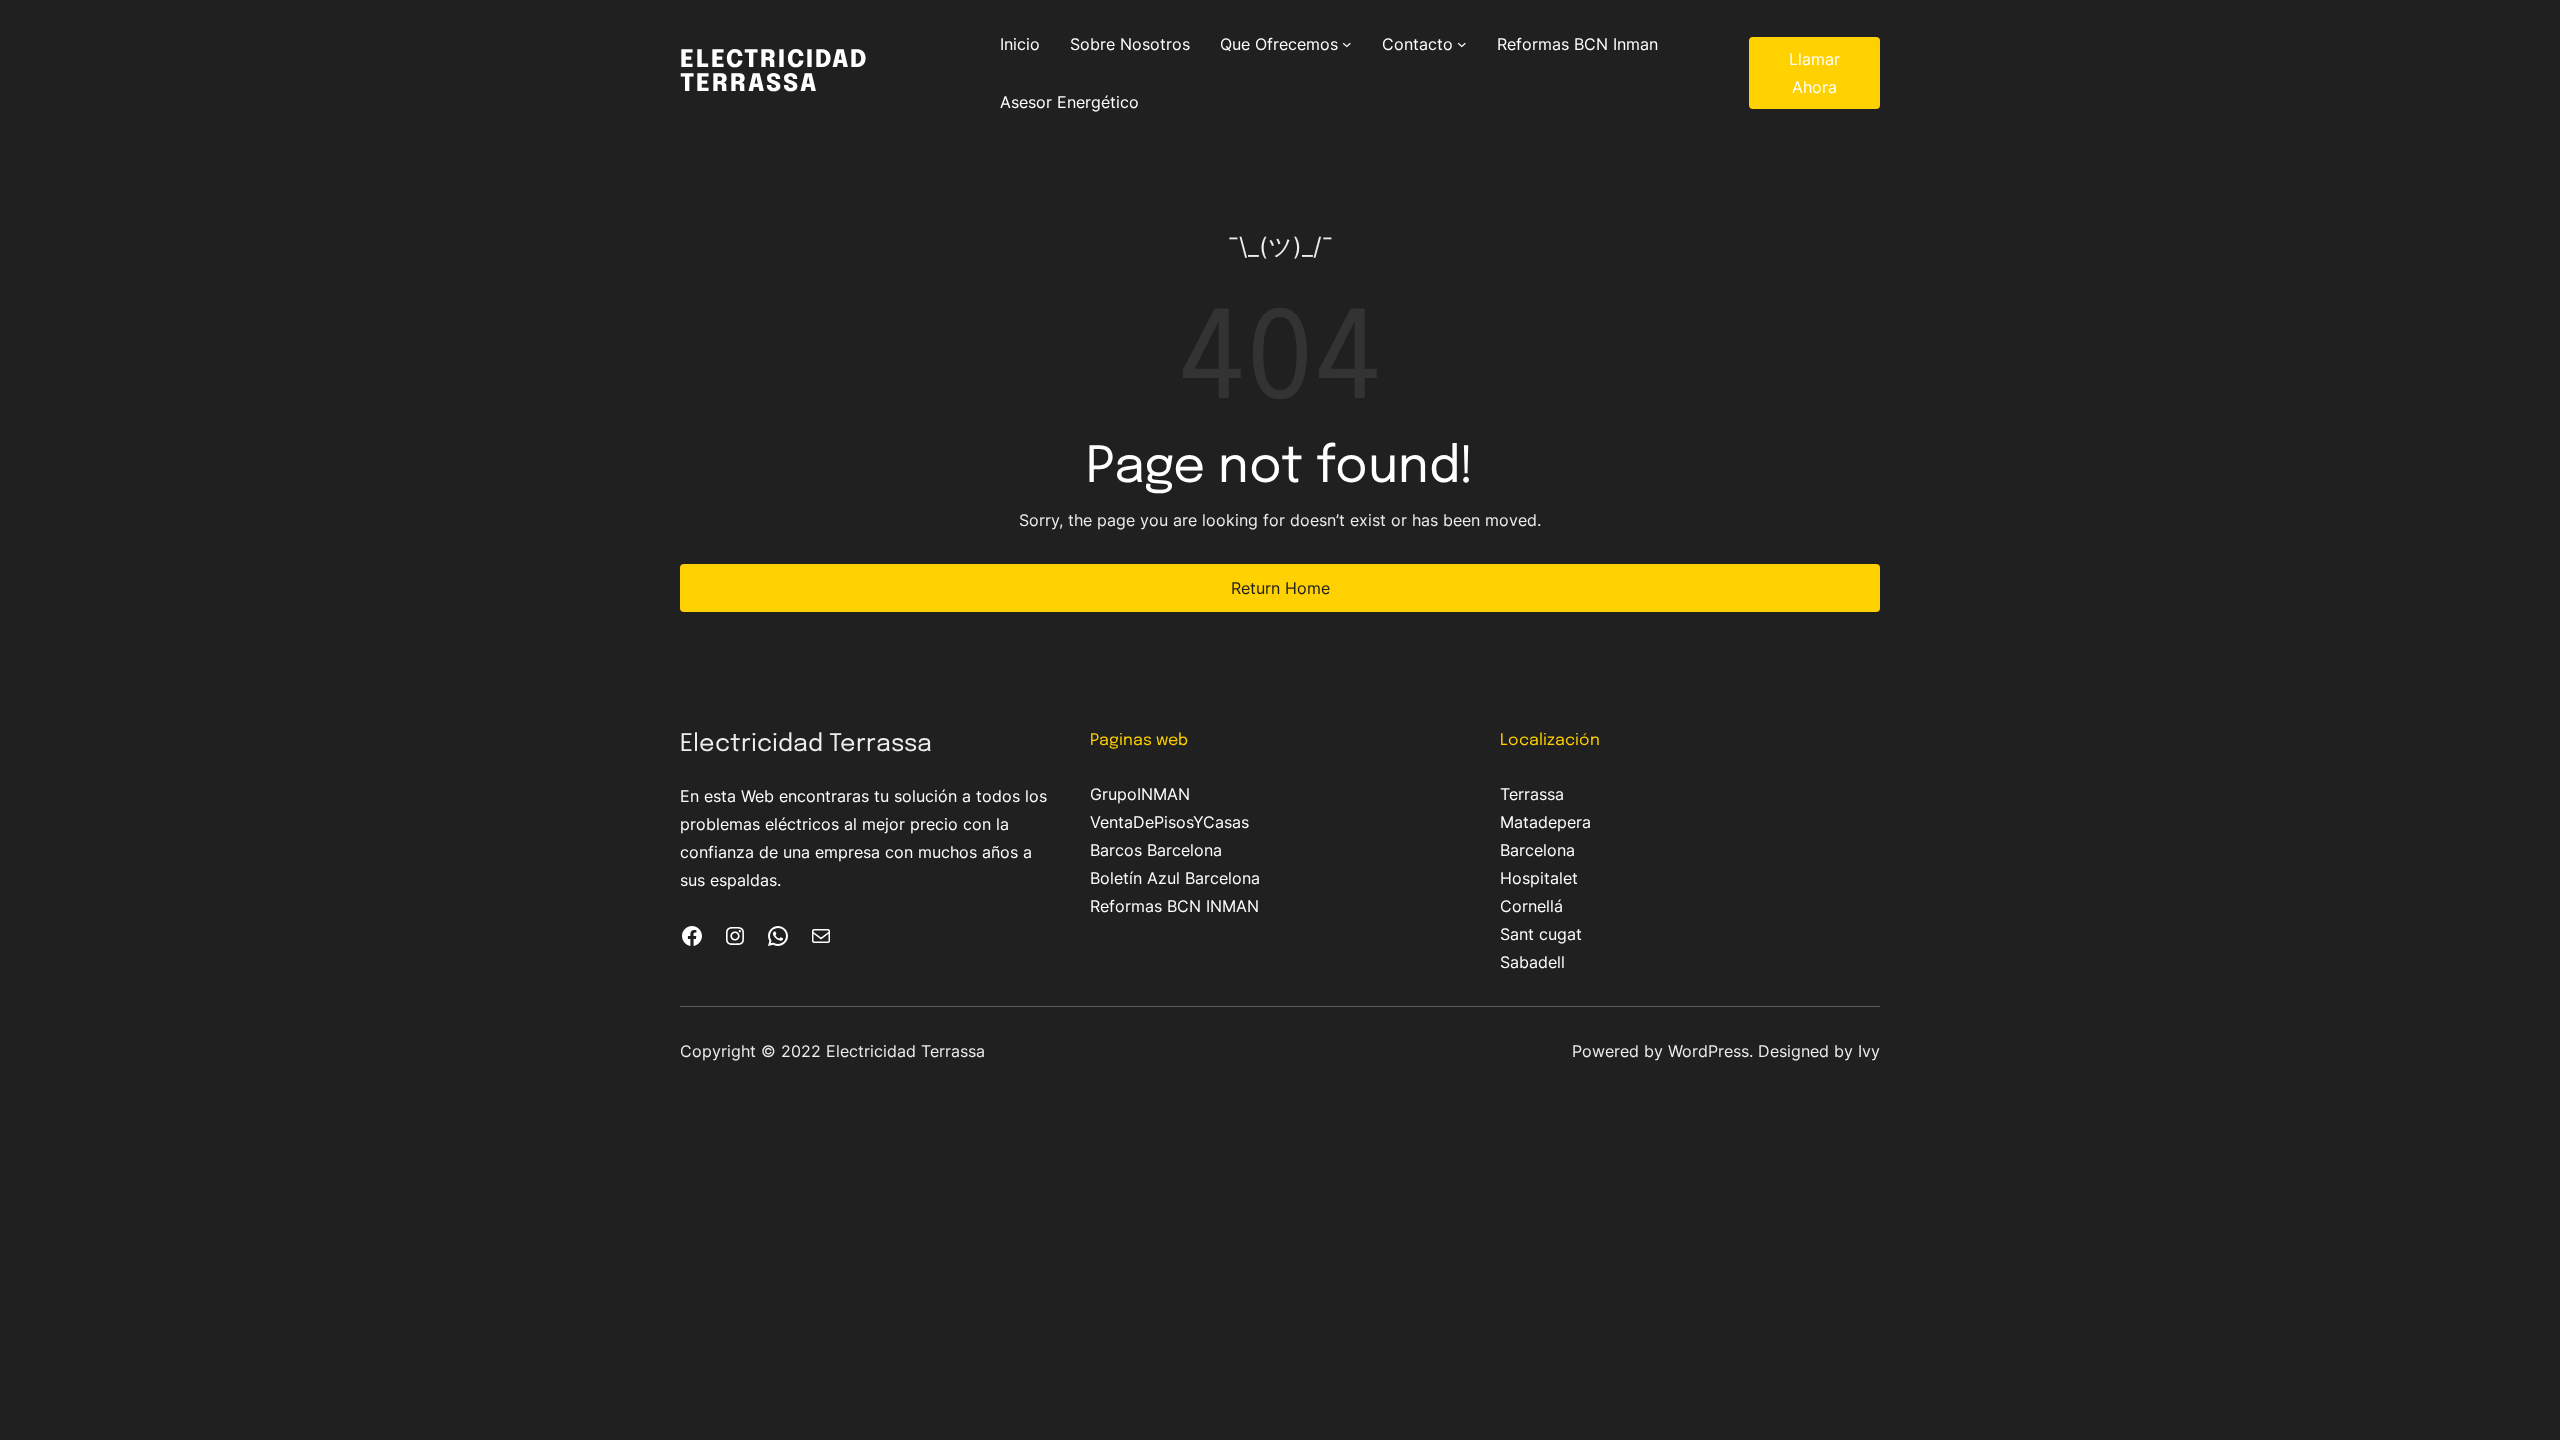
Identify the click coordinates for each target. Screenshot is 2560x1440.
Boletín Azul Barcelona (1175, 878)
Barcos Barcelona (1156, 850)
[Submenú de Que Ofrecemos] (1347, 44)
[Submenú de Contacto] (1462, 44)
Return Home (1280, 588)
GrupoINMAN (1140, 794)
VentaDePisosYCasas (1169, 822)
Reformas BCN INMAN (1174, 906)
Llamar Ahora (1814, 73)
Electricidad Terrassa (774, 72)
